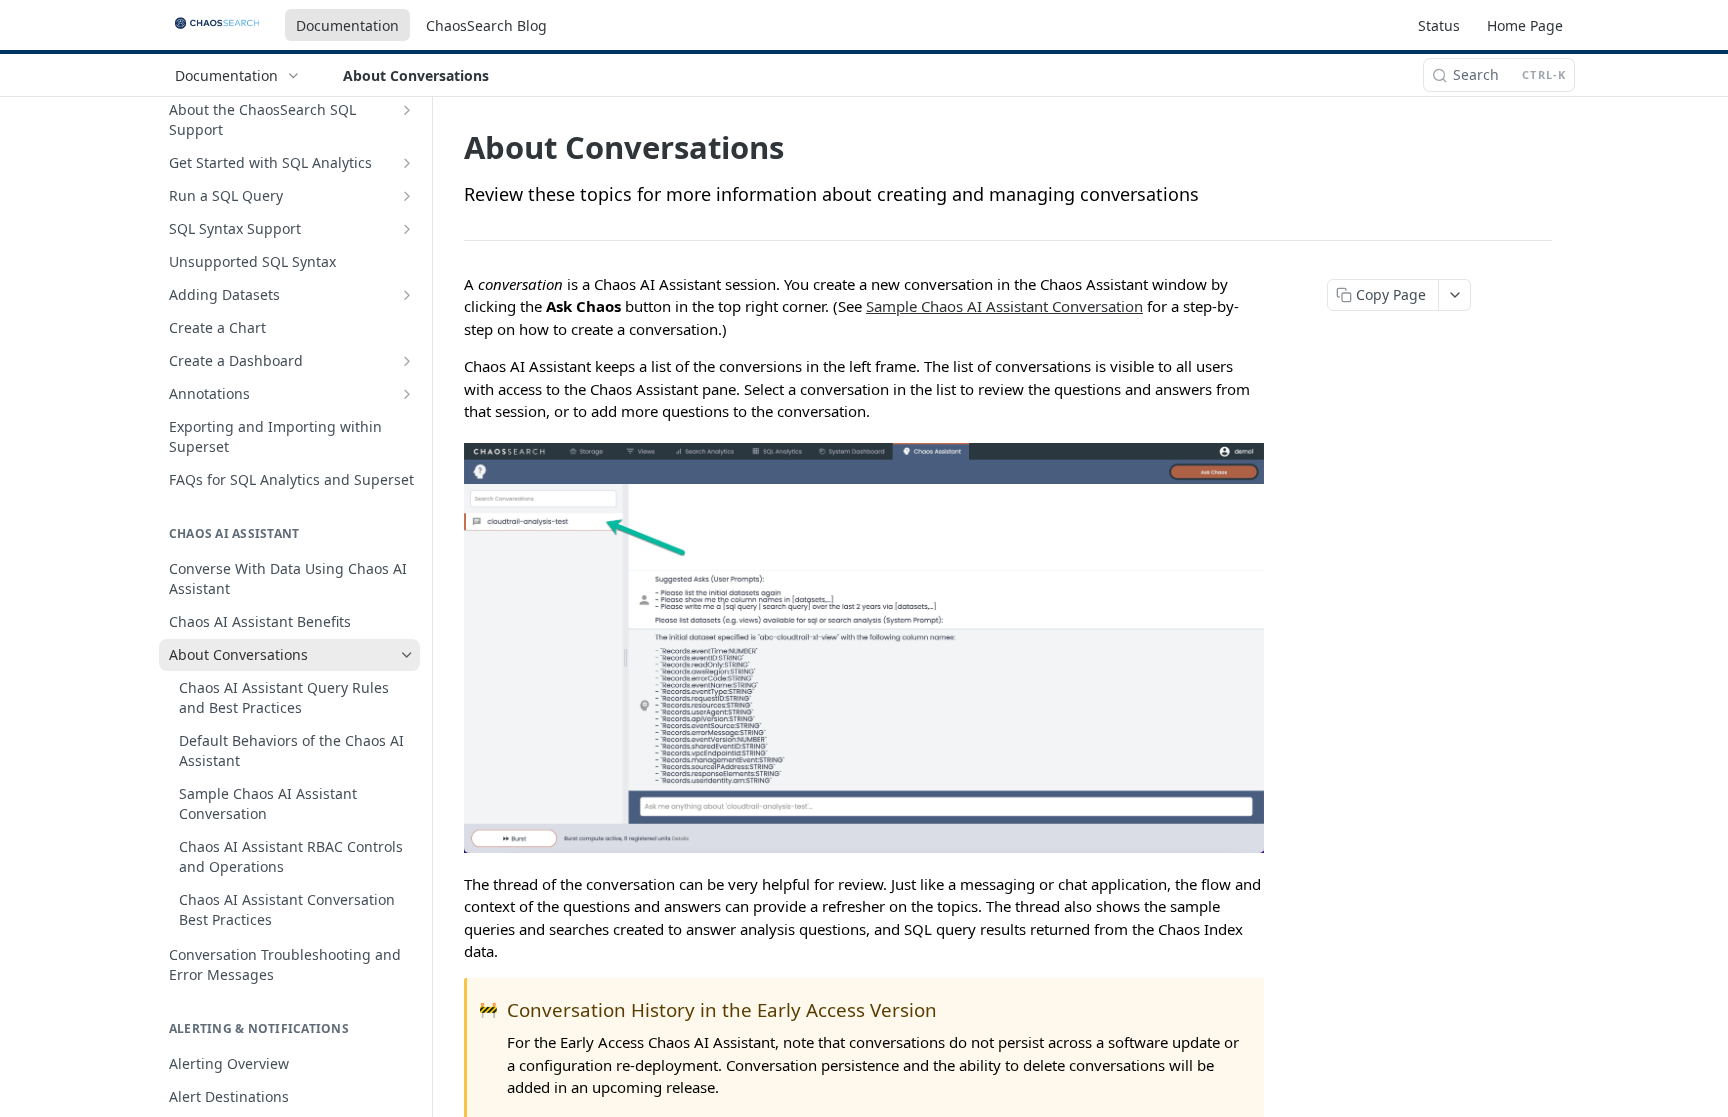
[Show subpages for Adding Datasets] (407, 295)
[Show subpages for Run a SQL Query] (407, 196)
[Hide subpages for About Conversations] (407, 655)
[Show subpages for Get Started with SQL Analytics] (407, 163)
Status (1439, 25)
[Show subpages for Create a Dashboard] (407, 361)
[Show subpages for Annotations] (407, 394)
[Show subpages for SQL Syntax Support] (407, 229)
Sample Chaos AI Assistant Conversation (1004, 306)
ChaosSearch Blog (486, 25)
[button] (864, 648)
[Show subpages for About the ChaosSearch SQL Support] (407, 110)
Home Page (1525, 25)
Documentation (347, 25)
